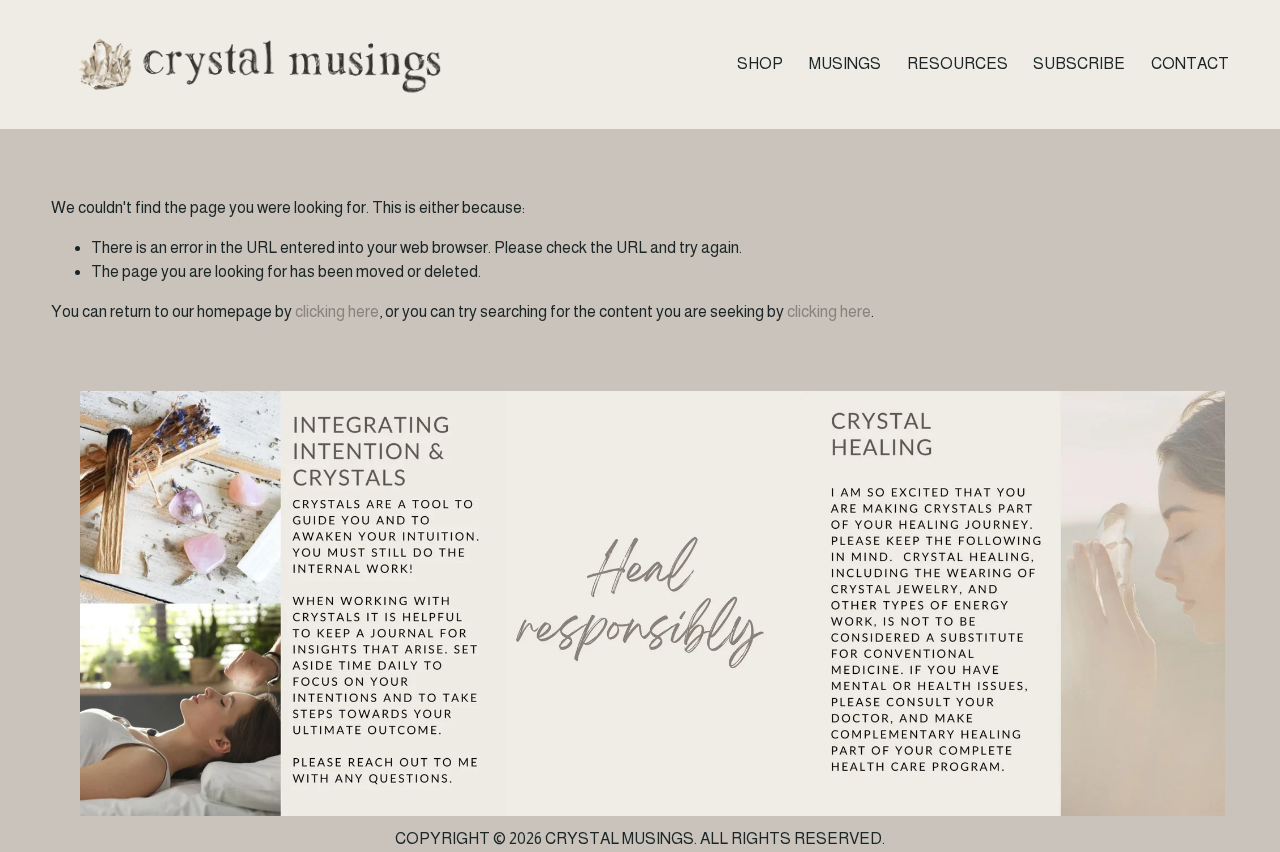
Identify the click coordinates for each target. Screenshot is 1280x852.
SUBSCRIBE (1079, 63)
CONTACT (1190, 63)
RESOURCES (957, 63)
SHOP (760, 63)
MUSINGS (845, 63)
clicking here (337, 311)
